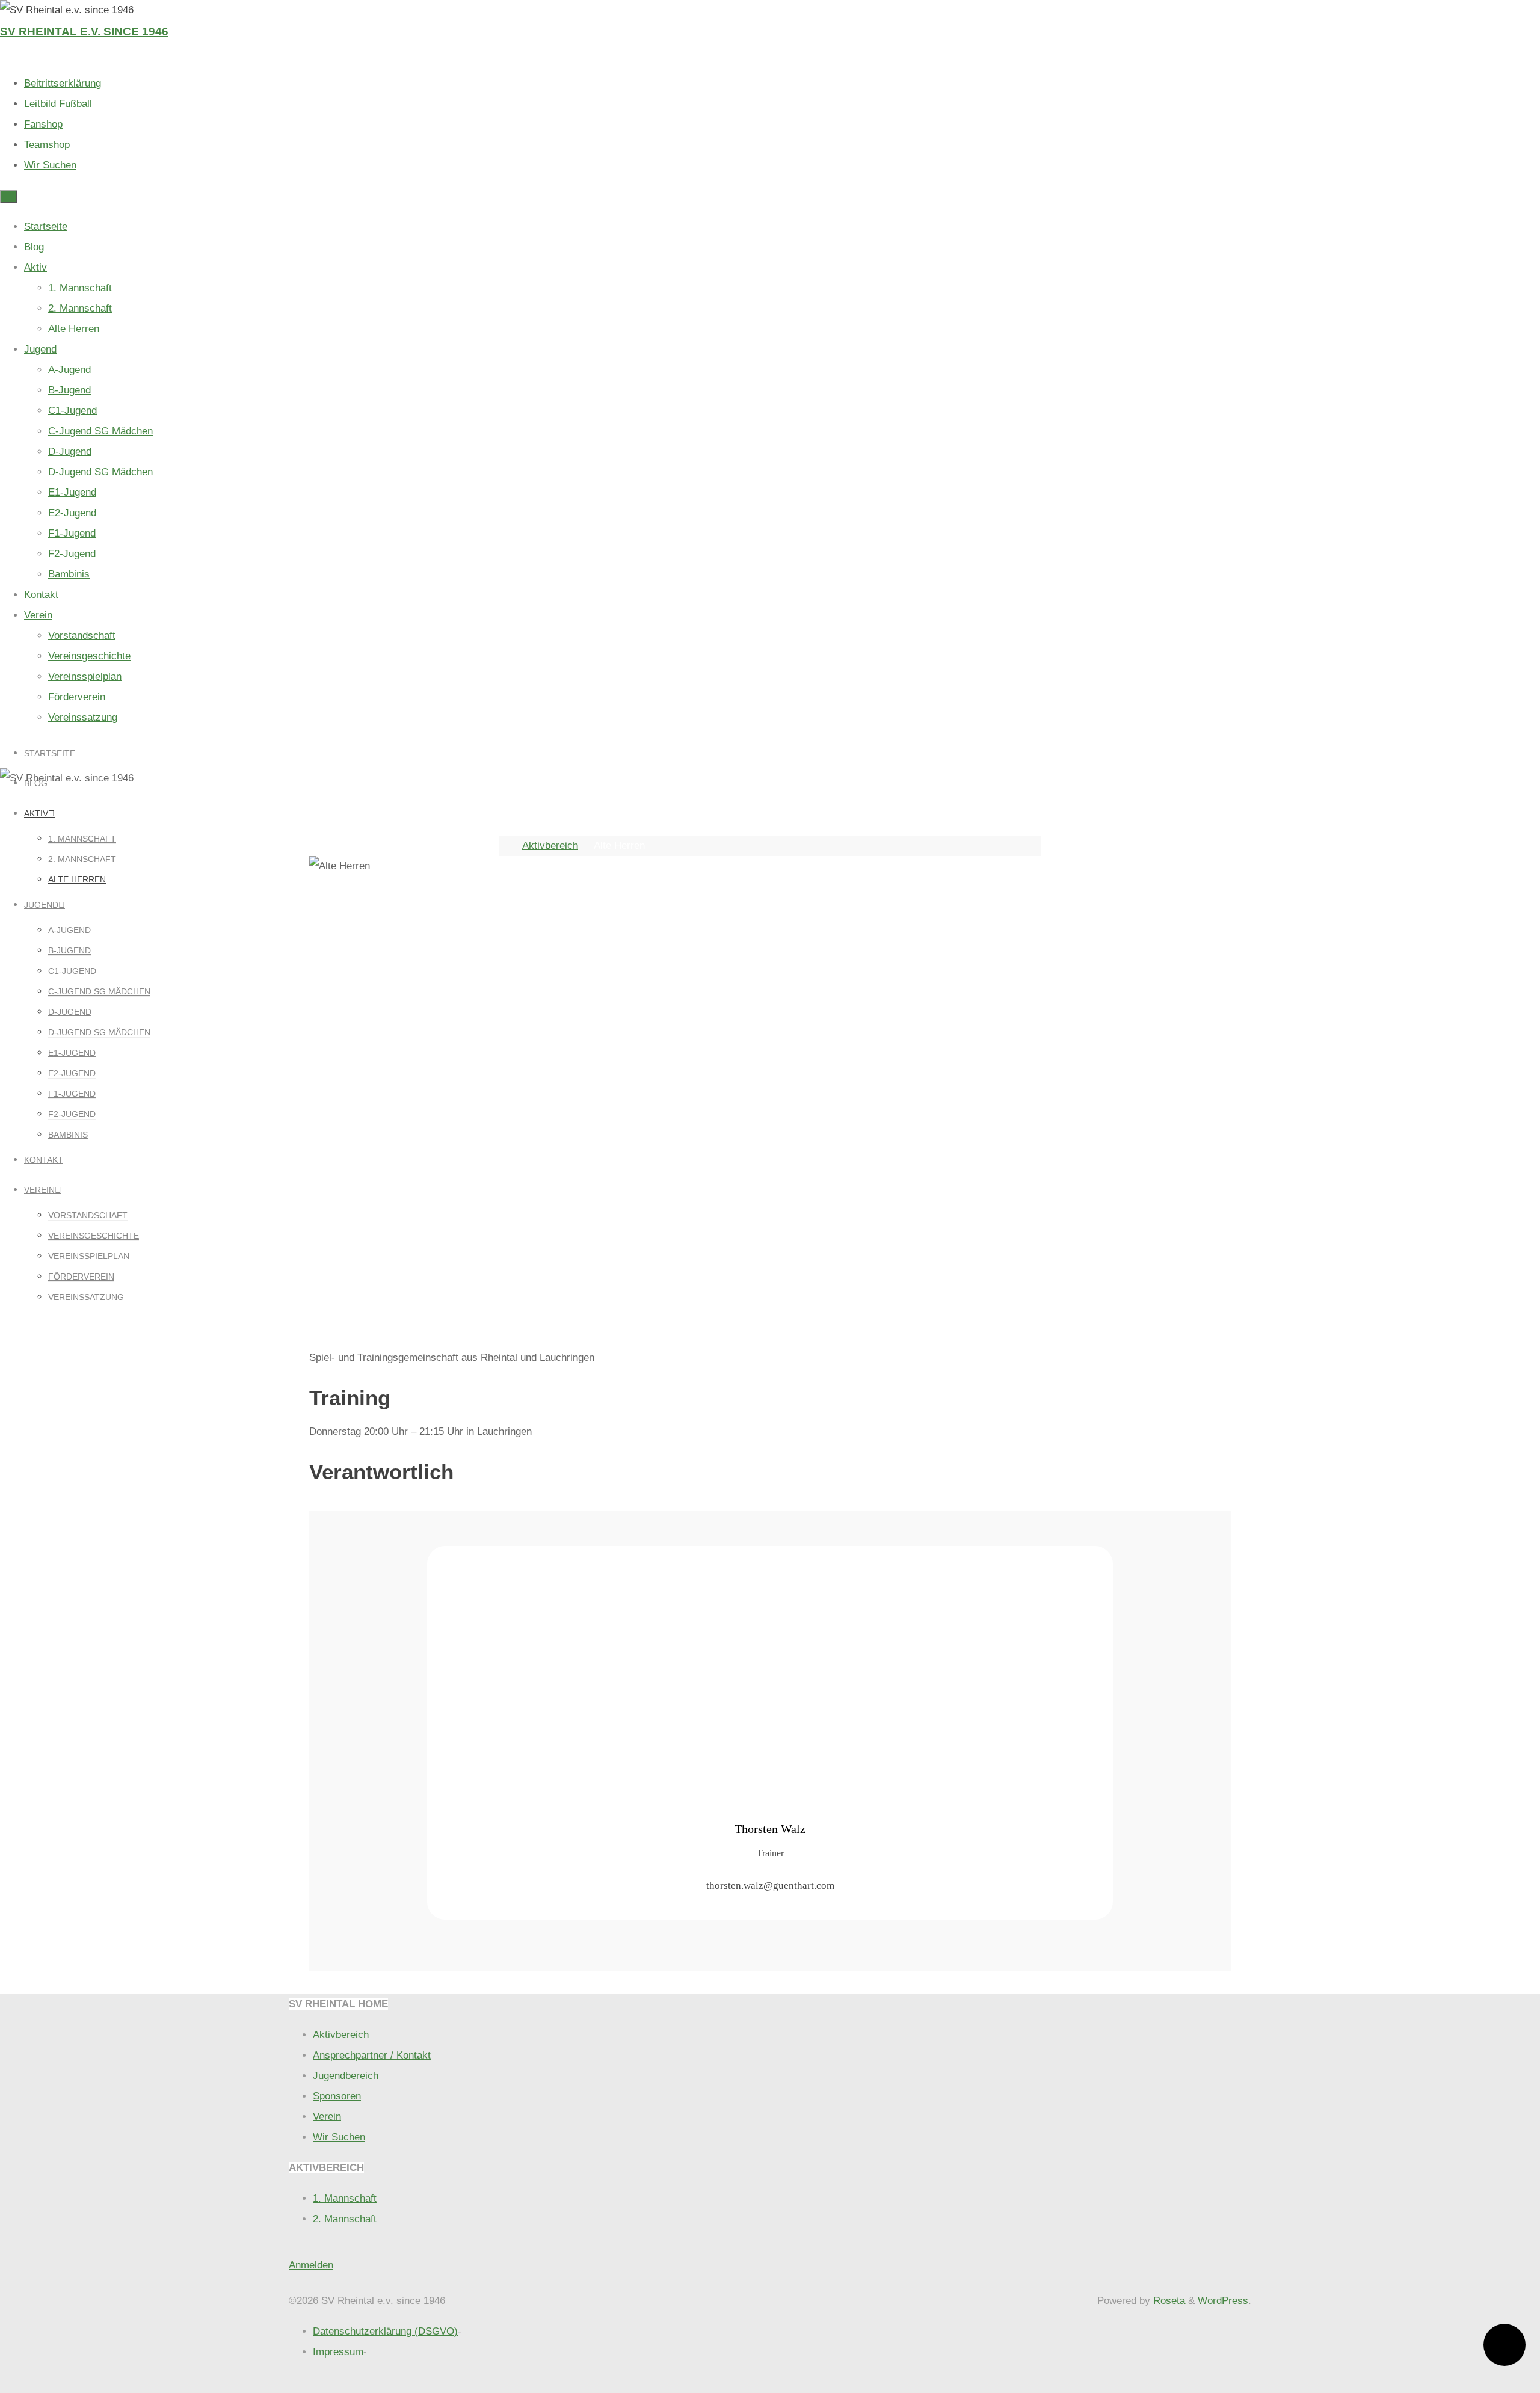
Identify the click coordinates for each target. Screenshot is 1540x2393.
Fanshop (43, 124)
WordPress (1223, 2301)
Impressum (338, 2352)
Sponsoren (337, 2096)
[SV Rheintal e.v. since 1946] (67, 10)
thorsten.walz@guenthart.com (770, 1886)
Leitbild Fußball (58, 104)
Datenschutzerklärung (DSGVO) (385, 2331)
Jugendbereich (346, 2076)
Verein (327, 2117)
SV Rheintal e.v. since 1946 (84, 32)
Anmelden (311, 2265)
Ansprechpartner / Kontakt (372, 2055)
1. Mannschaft (345, 2198)
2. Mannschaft (345, 2219)
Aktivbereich (550, 845)
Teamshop (47, 145)
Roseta (1168, 2301)
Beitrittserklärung (63, 83)
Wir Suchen (50, 165)
